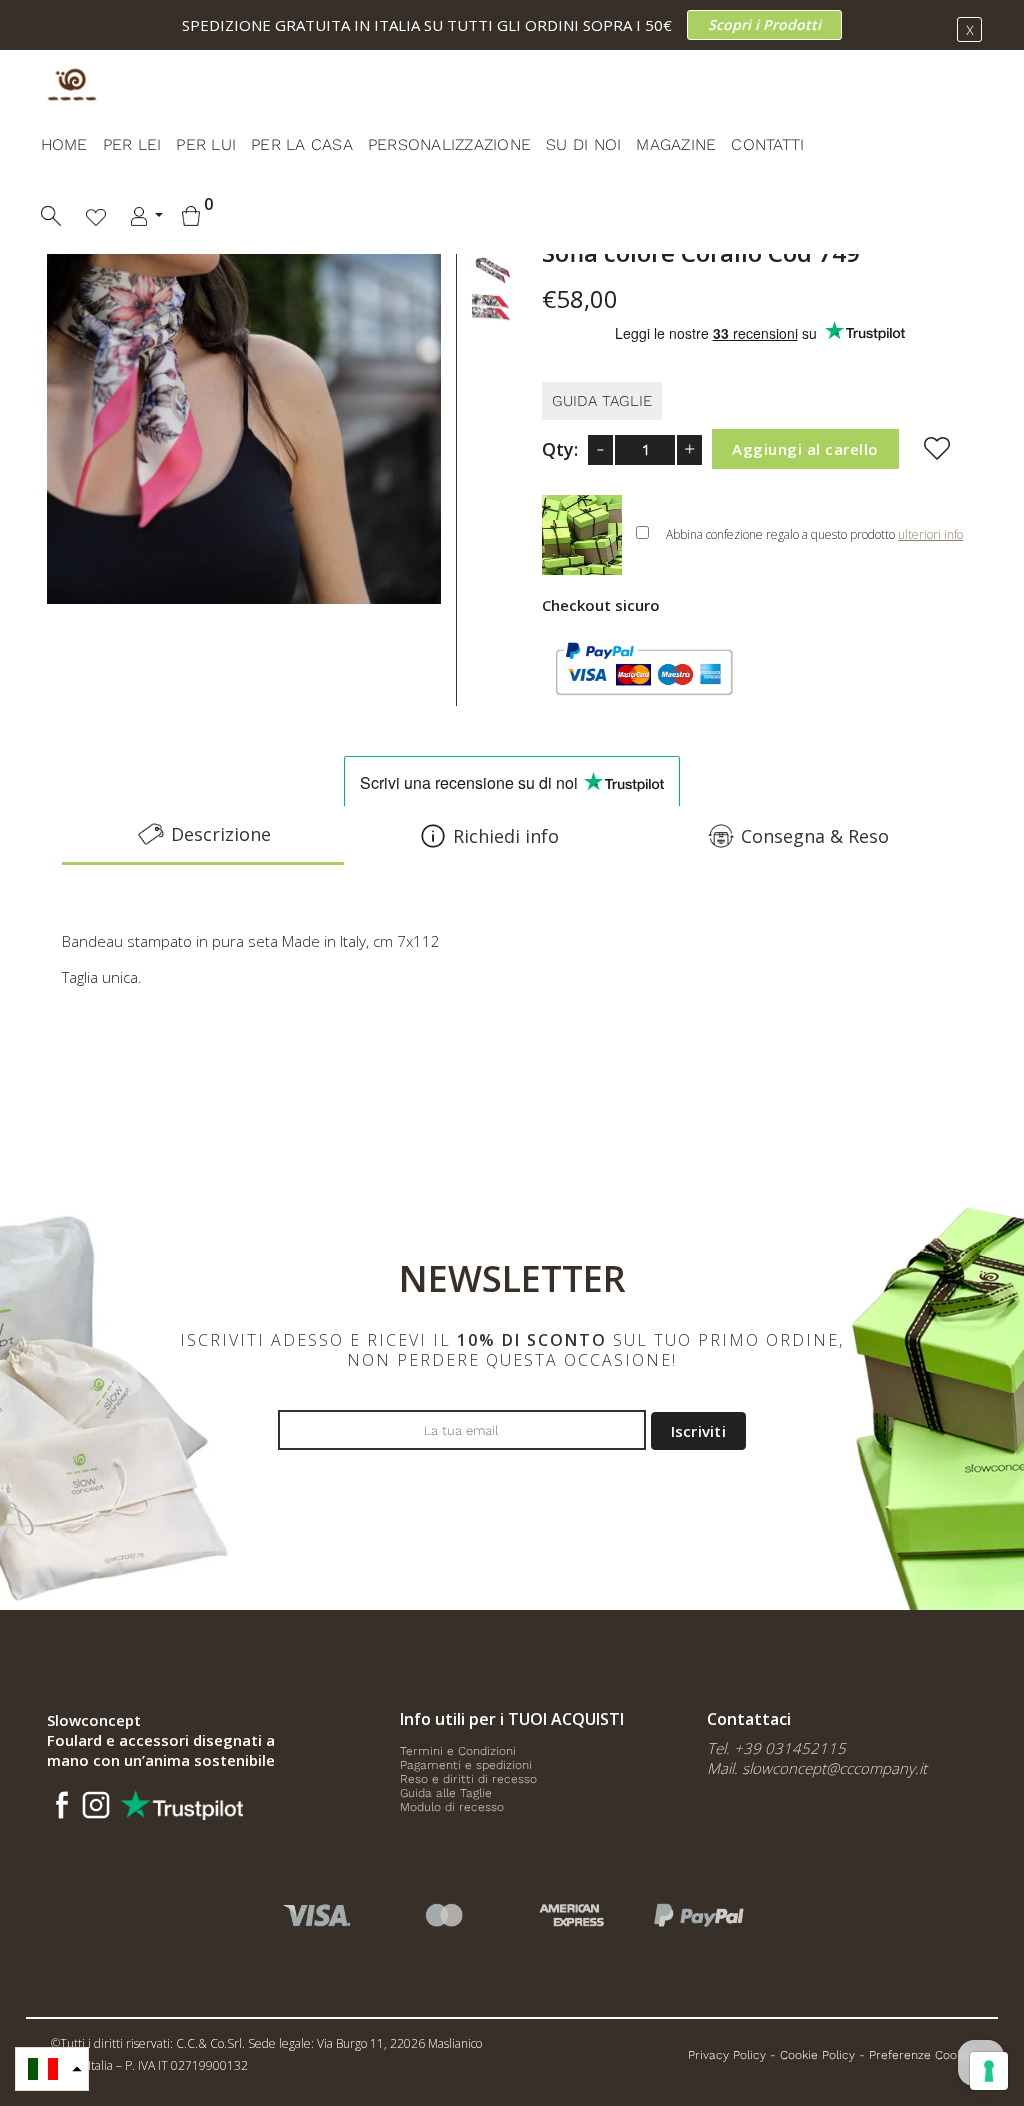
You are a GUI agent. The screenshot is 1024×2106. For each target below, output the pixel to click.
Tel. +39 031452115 (776, 1748)
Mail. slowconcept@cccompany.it (817, 1768)
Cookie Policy (817, 2055)
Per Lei (132, 144)
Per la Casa (302, 144)
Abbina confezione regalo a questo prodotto (814, 534)
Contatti (767, 144)
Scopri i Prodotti (764, 24)
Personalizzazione (449, 144)
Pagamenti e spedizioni (466, 1765)
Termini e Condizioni (458, 1751)
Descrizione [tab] (221, 834)
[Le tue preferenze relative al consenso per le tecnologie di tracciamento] (989, 2071)
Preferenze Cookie (921, 2055)
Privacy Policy (727, 2055)
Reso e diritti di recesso (468, 1779)
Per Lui (206, 144)
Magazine (676, 144)
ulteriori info (930, 534)
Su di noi (583, 144)
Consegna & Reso (815, 836)
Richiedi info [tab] (506, 836)
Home (64, 144)
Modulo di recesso (452, 1807)
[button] (52, 2069)
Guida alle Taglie (446, 1793)
